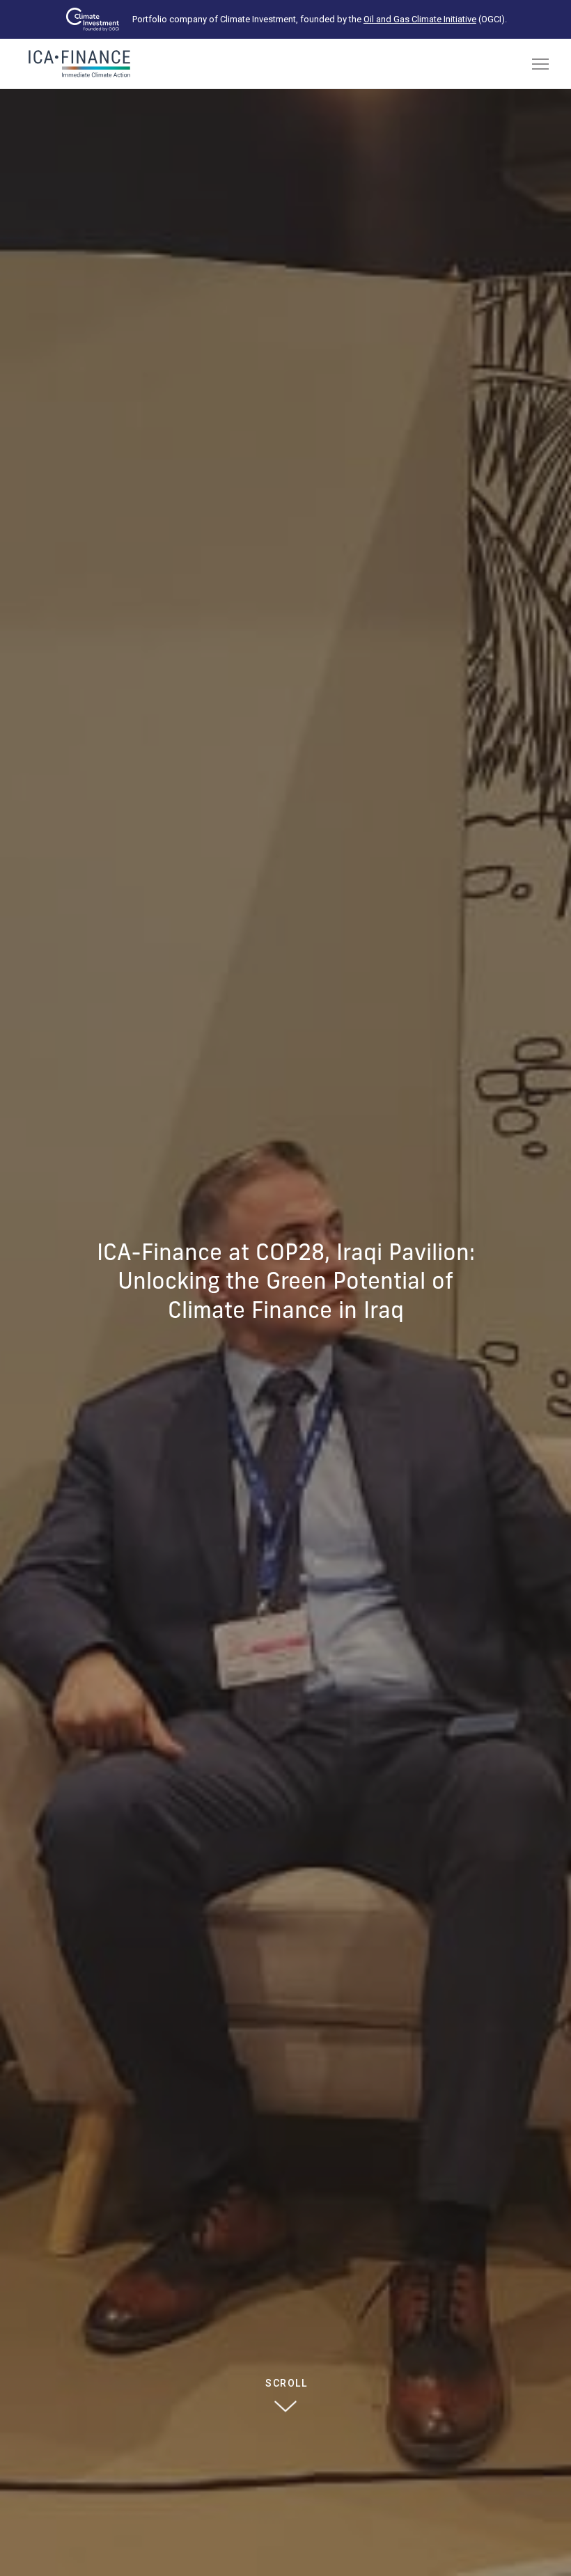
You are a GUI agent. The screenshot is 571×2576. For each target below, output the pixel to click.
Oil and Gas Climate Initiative (420, 19)
